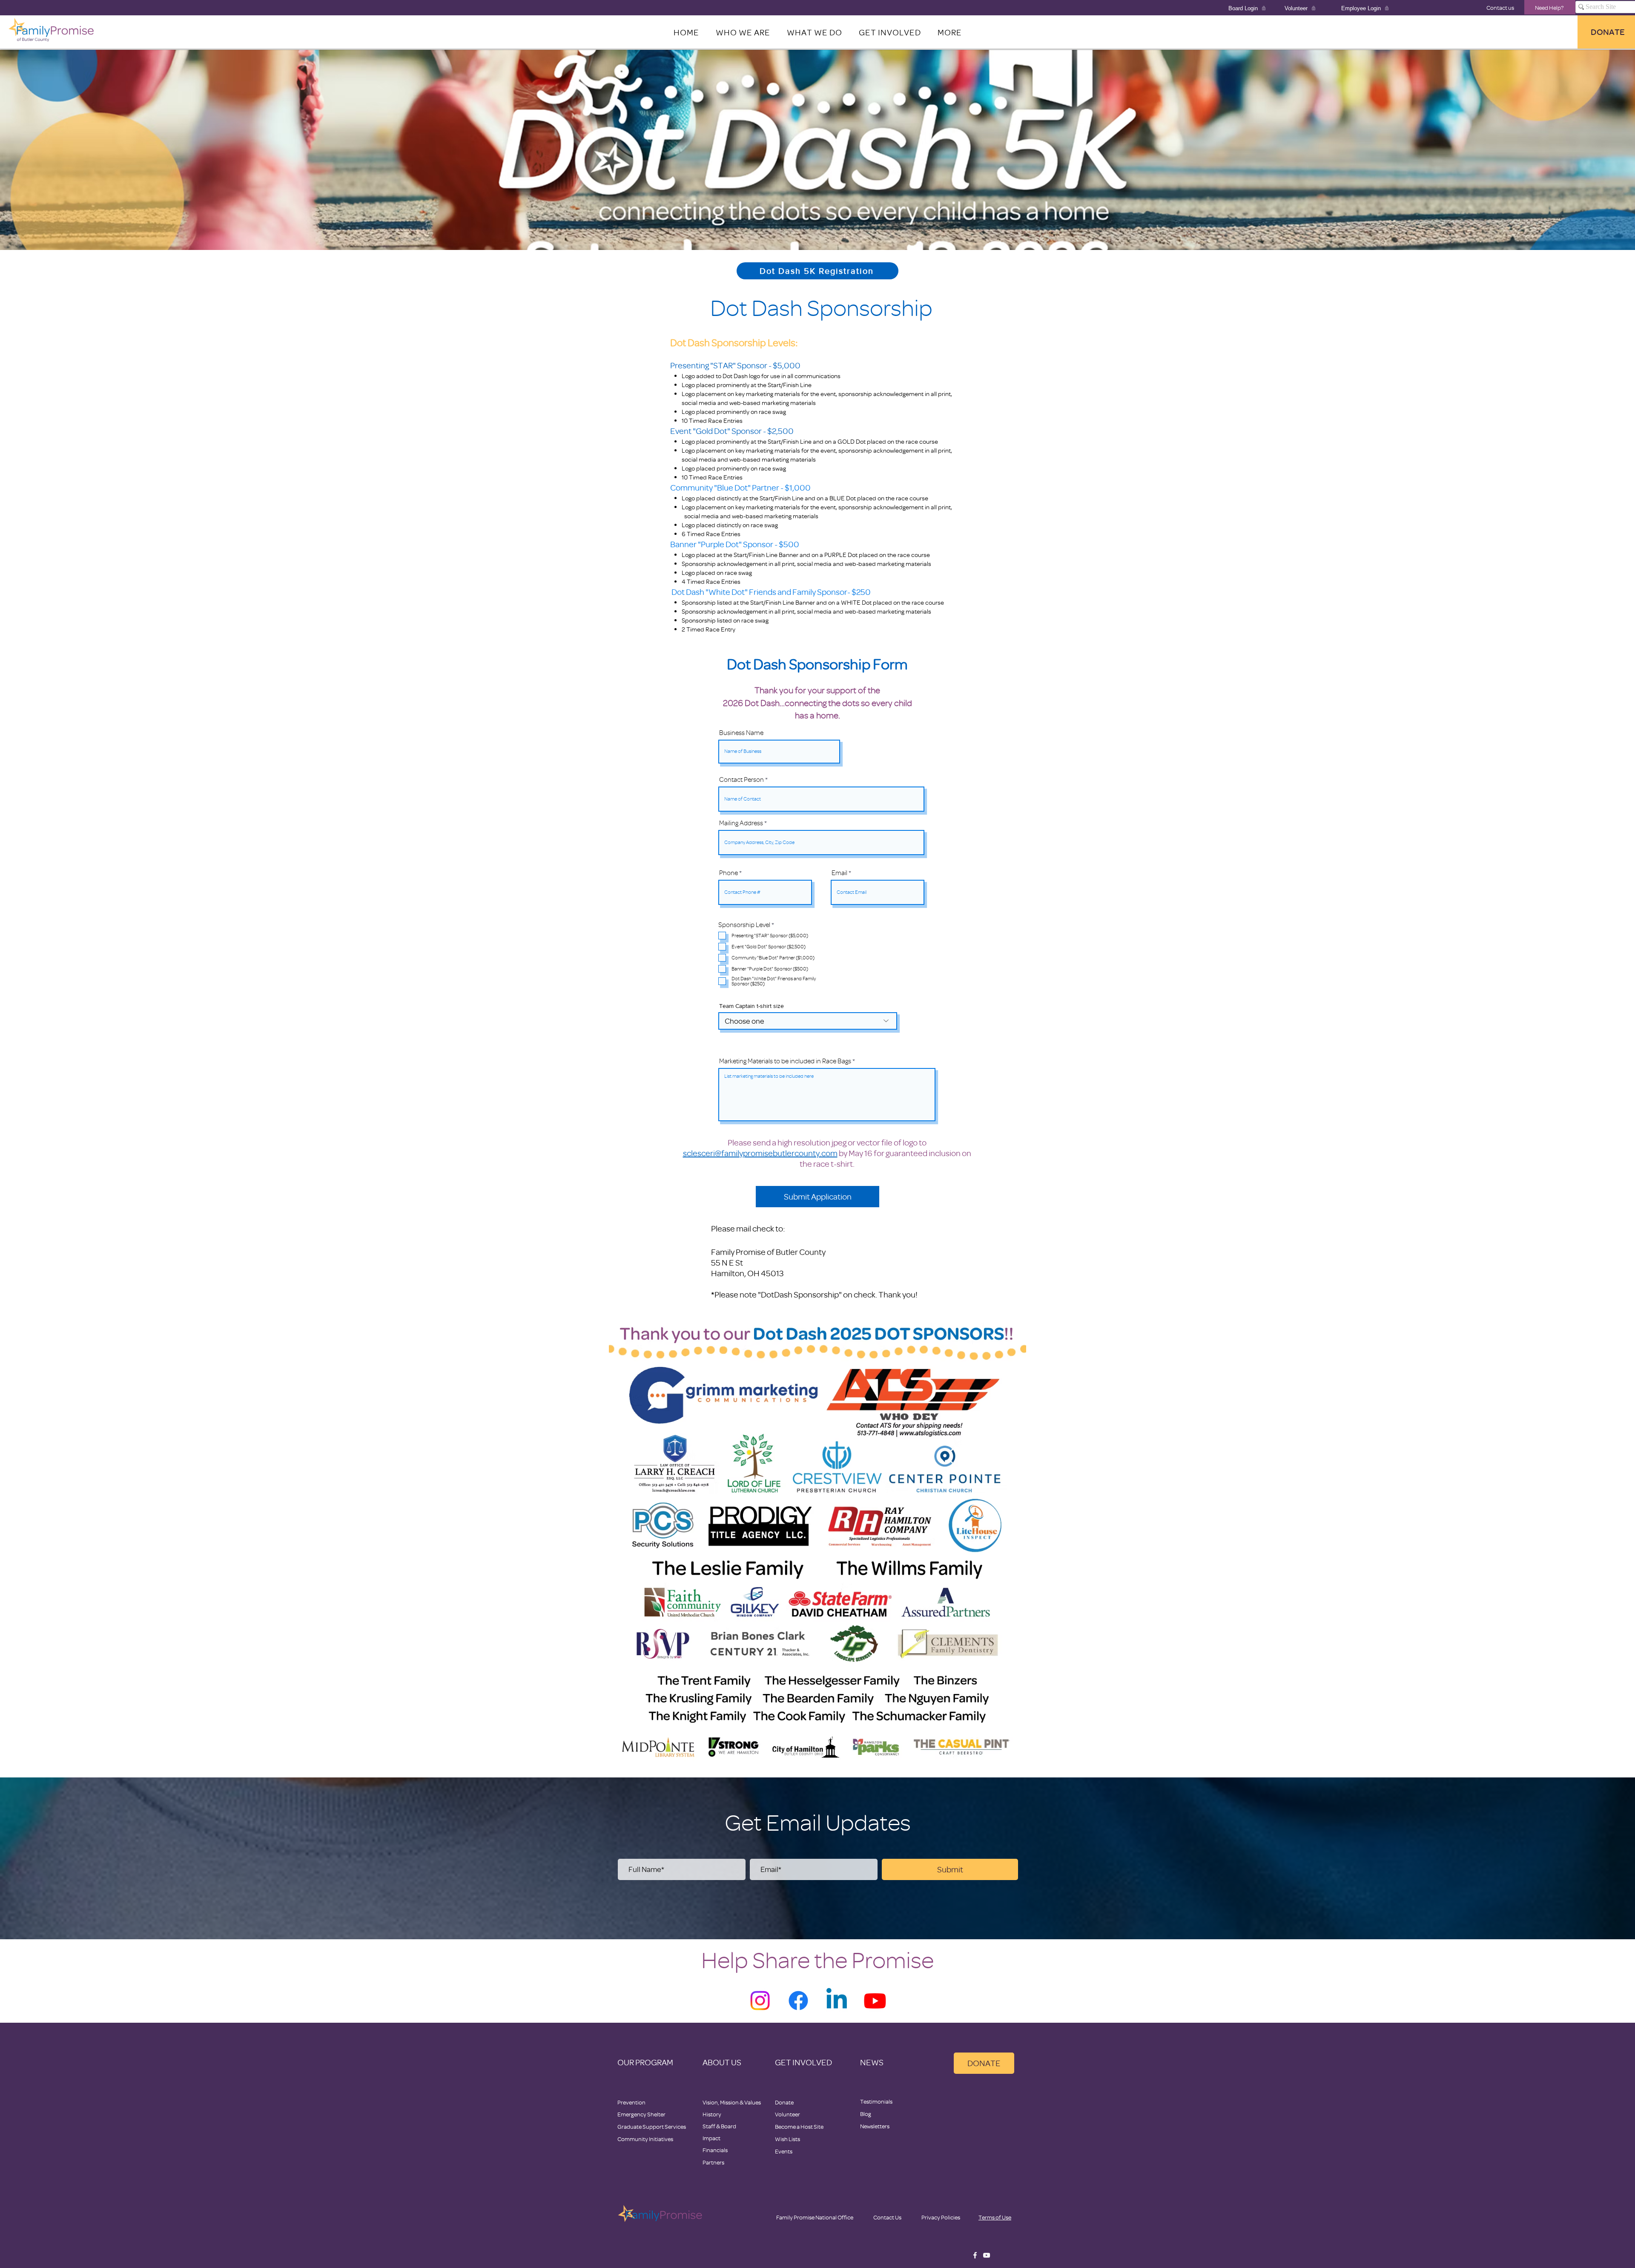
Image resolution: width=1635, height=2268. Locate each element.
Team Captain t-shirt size (752, 1006)
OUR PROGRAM (645, 2062)
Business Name (741, 733)
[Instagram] (760, 2001)
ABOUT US (722, 2062)
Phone (729, 873)
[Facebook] (798, 2001)
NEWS (872, 2062)
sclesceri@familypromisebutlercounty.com (760, 1153)
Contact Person (741, 780)
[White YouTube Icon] (987, 2255)
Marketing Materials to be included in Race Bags (785, 1061)
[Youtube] (875, 2001)
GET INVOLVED (803, 2062)
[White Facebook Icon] (975, 2255)
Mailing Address (741, 823)
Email (839, 873)
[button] (949, 32)
